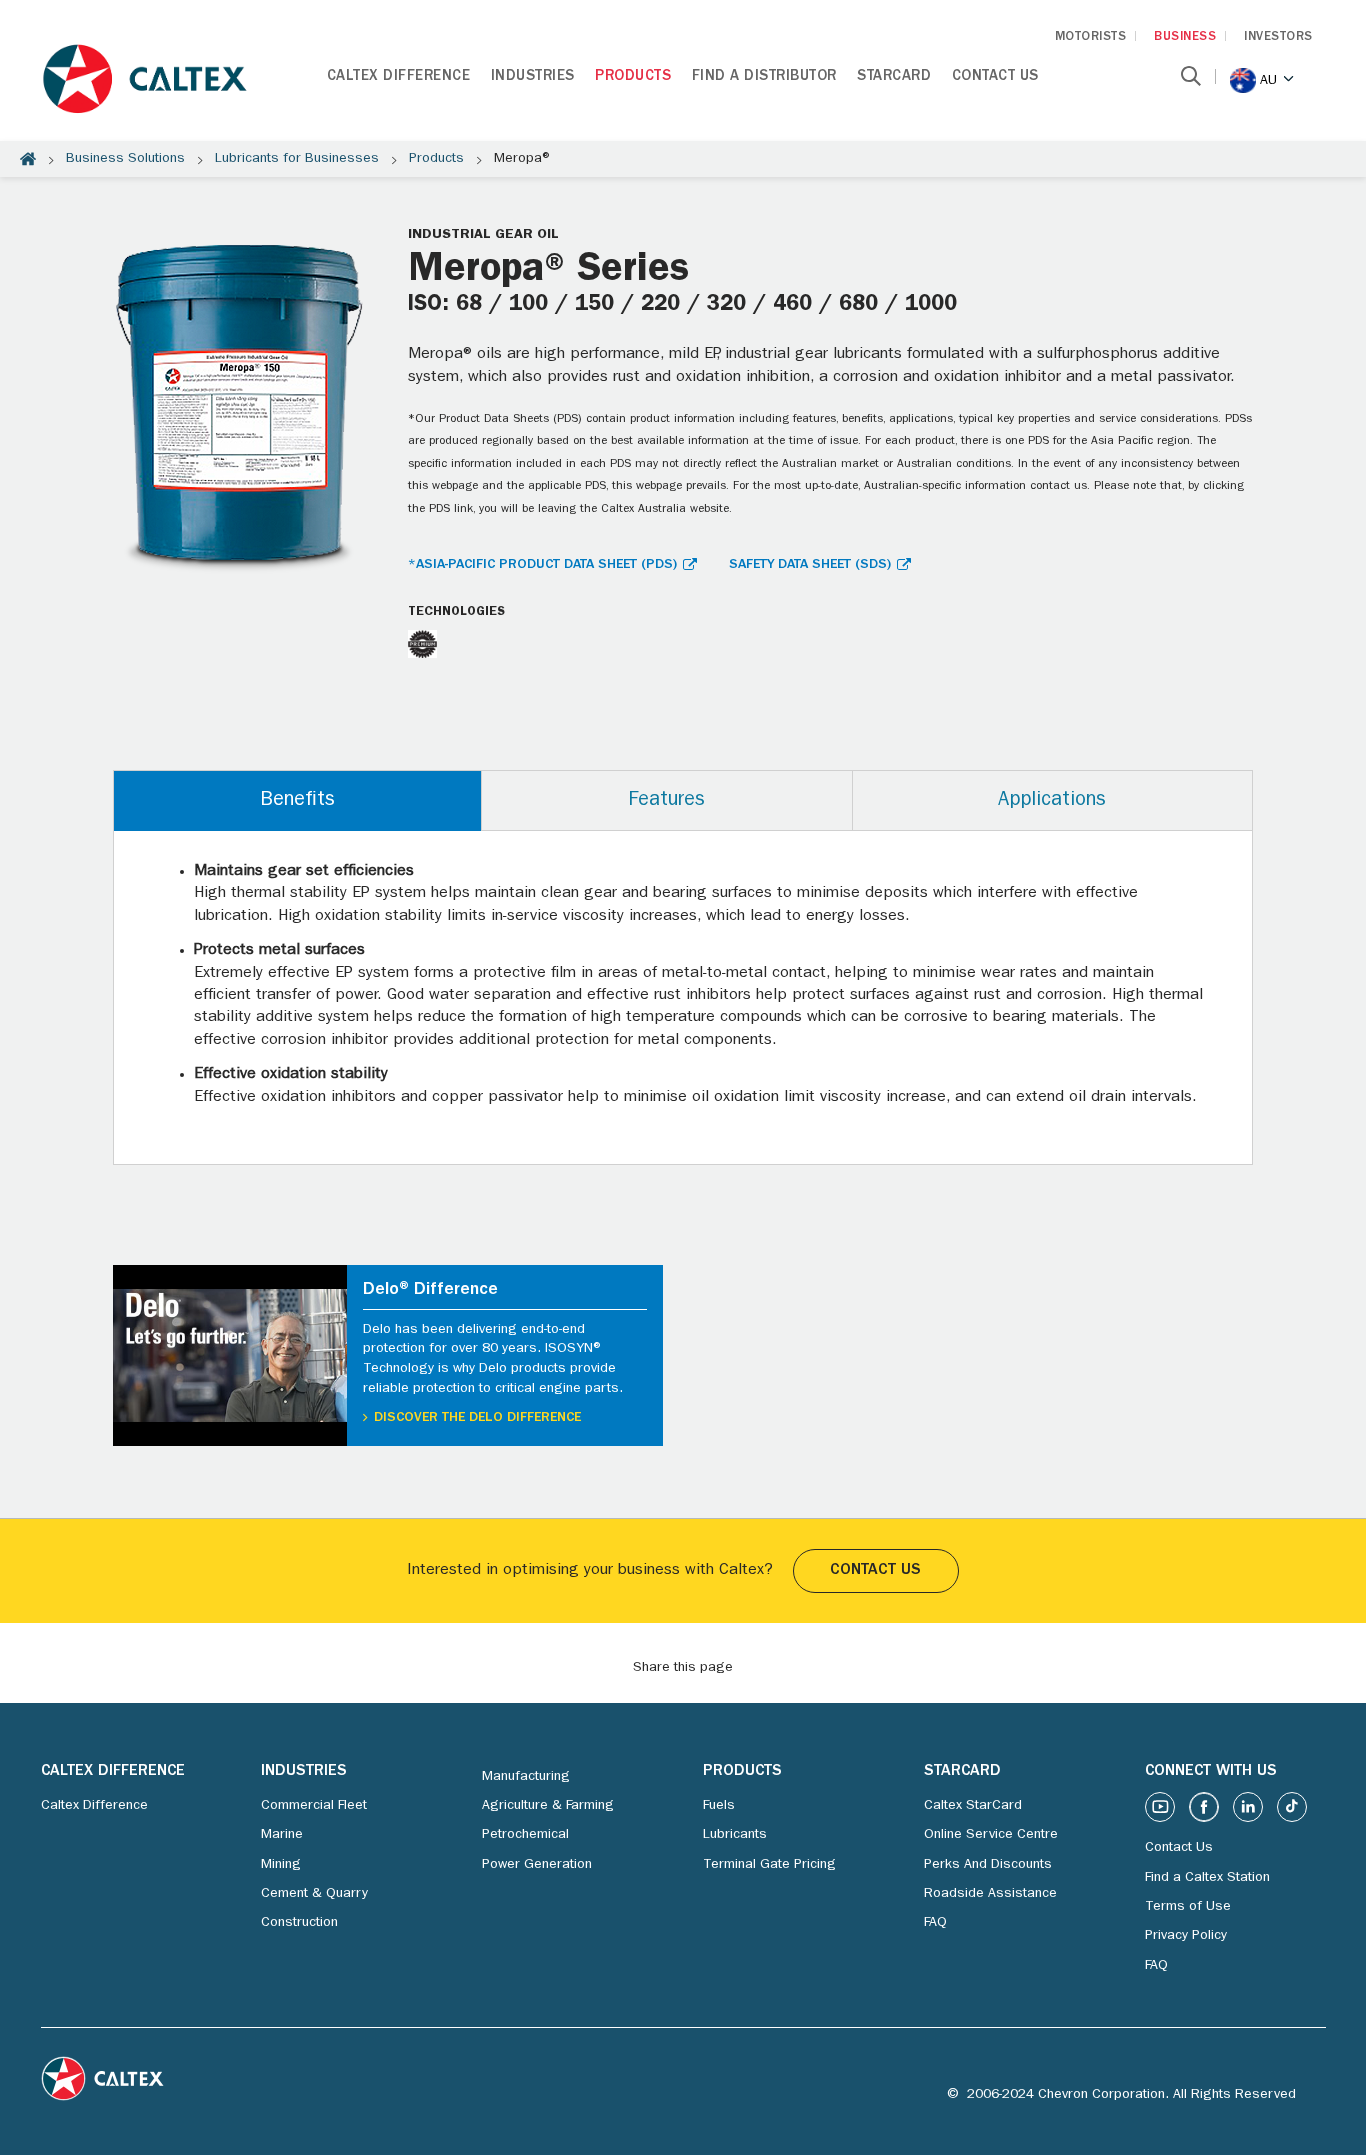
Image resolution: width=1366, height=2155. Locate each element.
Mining (281, 1865)
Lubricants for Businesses (297, 159)
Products (633, 77)
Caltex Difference (399, 77)
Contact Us (995, 77)
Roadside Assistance (990, 1894)
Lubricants (735, 1835)
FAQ (935, 1923)
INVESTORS (1278, 37)
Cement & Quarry (314, 1894)
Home (28, 159)
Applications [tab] (1052, 801)
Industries (533, 77)
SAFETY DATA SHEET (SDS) (810, 565)
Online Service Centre (991, 1835)
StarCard (894, 77)
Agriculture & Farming (548, 1806)
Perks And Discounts (988, 1865)
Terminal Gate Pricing (769, 1865)
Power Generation (537, 1865)
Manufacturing (526, 1777)
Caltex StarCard (973, 1806)
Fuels (719, 1806)
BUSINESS (1185, 37)
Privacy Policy (1186, 1936)
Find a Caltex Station (1207, 1878)
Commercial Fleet (314, 1806)
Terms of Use (1188, 1907)
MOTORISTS (1091, 37)
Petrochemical (525, 1835)
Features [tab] (666, 801)
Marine (282, 1835)
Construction (299, 1923)
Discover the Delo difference (477, 1418)
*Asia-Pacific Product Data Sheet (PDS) (542, 565)
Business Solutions (125, 159)
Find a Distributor (764, 77)
